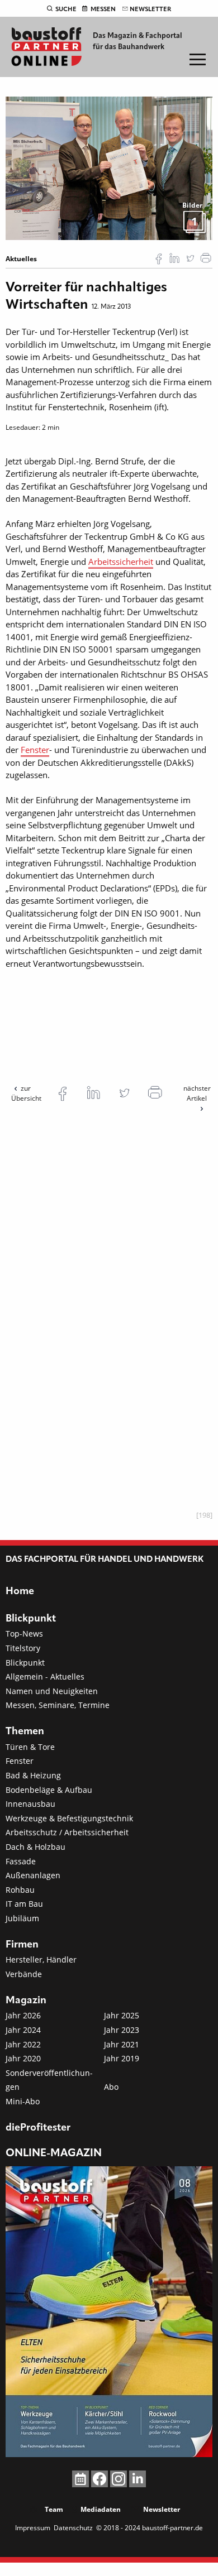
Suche (66, 9)
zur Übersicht (26, 1093)
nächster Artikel (197, 1093)
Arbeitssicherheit (121, 562)
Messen (103, 9)
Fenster (35, 750)
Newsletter (150, 9)
